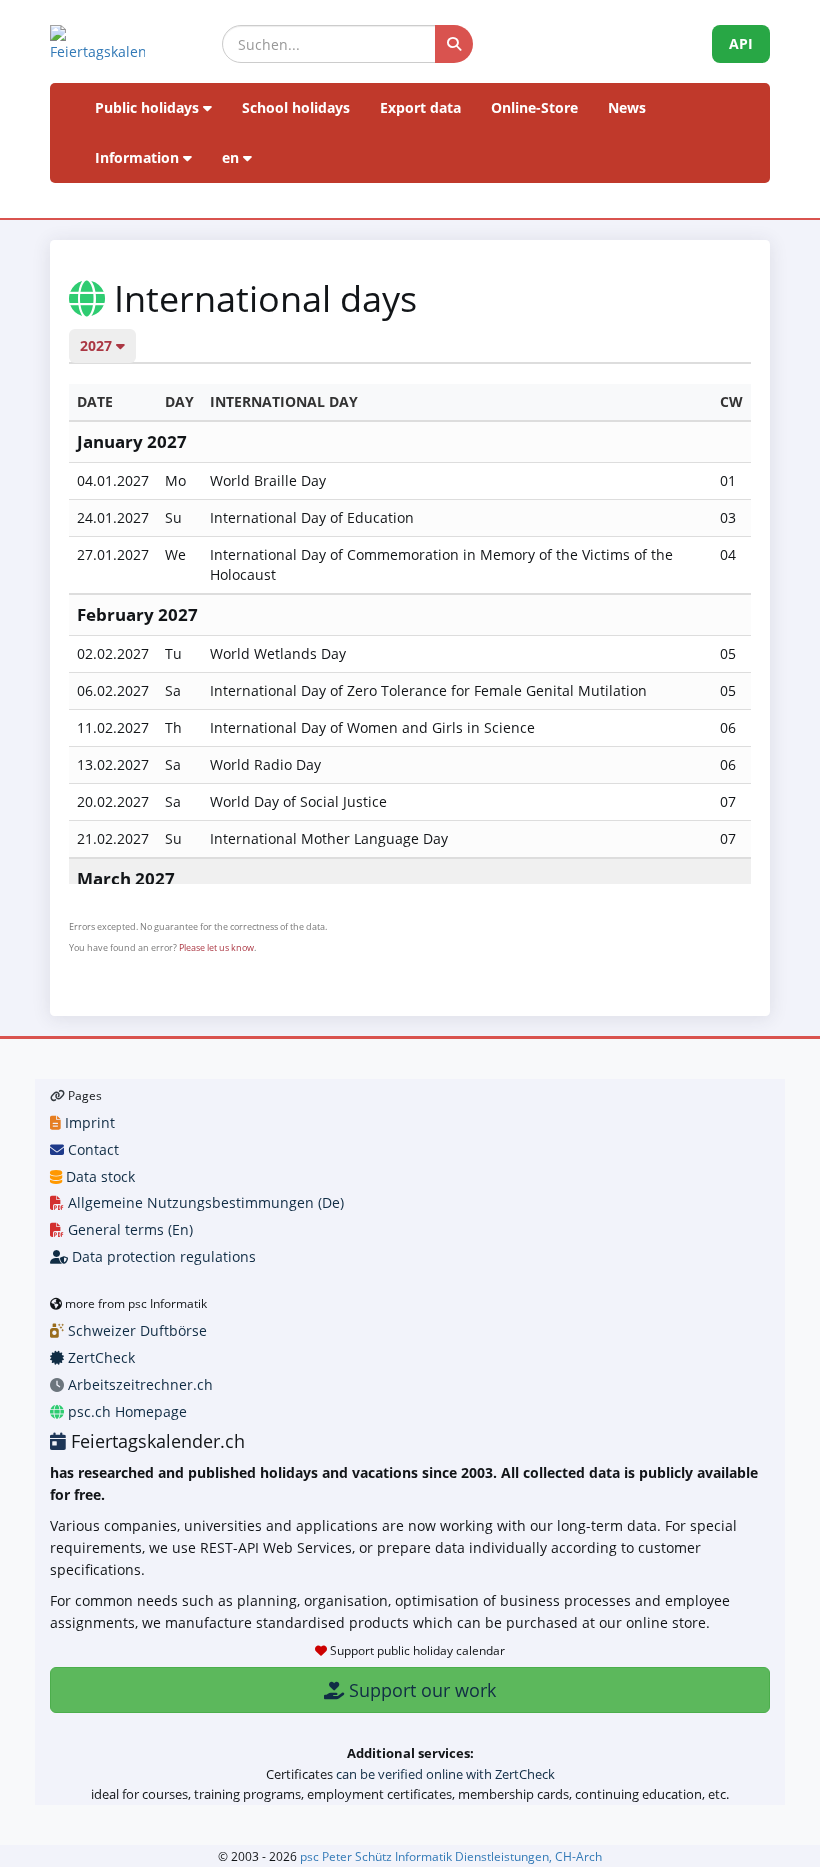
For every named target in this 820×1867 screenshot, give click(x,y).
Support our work (420, 1690)
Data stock (98, 1176)
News (627, 107)
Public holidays (149, 107)
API (741, 43)
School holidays (296, 107)
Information (139, 157)
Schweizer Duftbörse (135, 1330)
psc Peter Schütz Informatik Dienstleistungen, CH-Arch (451, 1856)
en (232, 157)
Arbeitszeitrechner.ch (138, 1384)
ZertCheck (99, 1357)
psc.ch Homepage (125, 1411)
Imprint (88, 1122)
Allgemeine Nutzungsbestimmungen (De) (204, 1202)
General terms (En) (128, 1229)
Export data (420, 107)
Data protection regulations (162, 1256)
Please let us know (216, 947)
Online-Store (534, 107)
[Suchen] (454, 44)
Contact (91, 1149)
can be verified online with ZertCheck (445, 1774)
